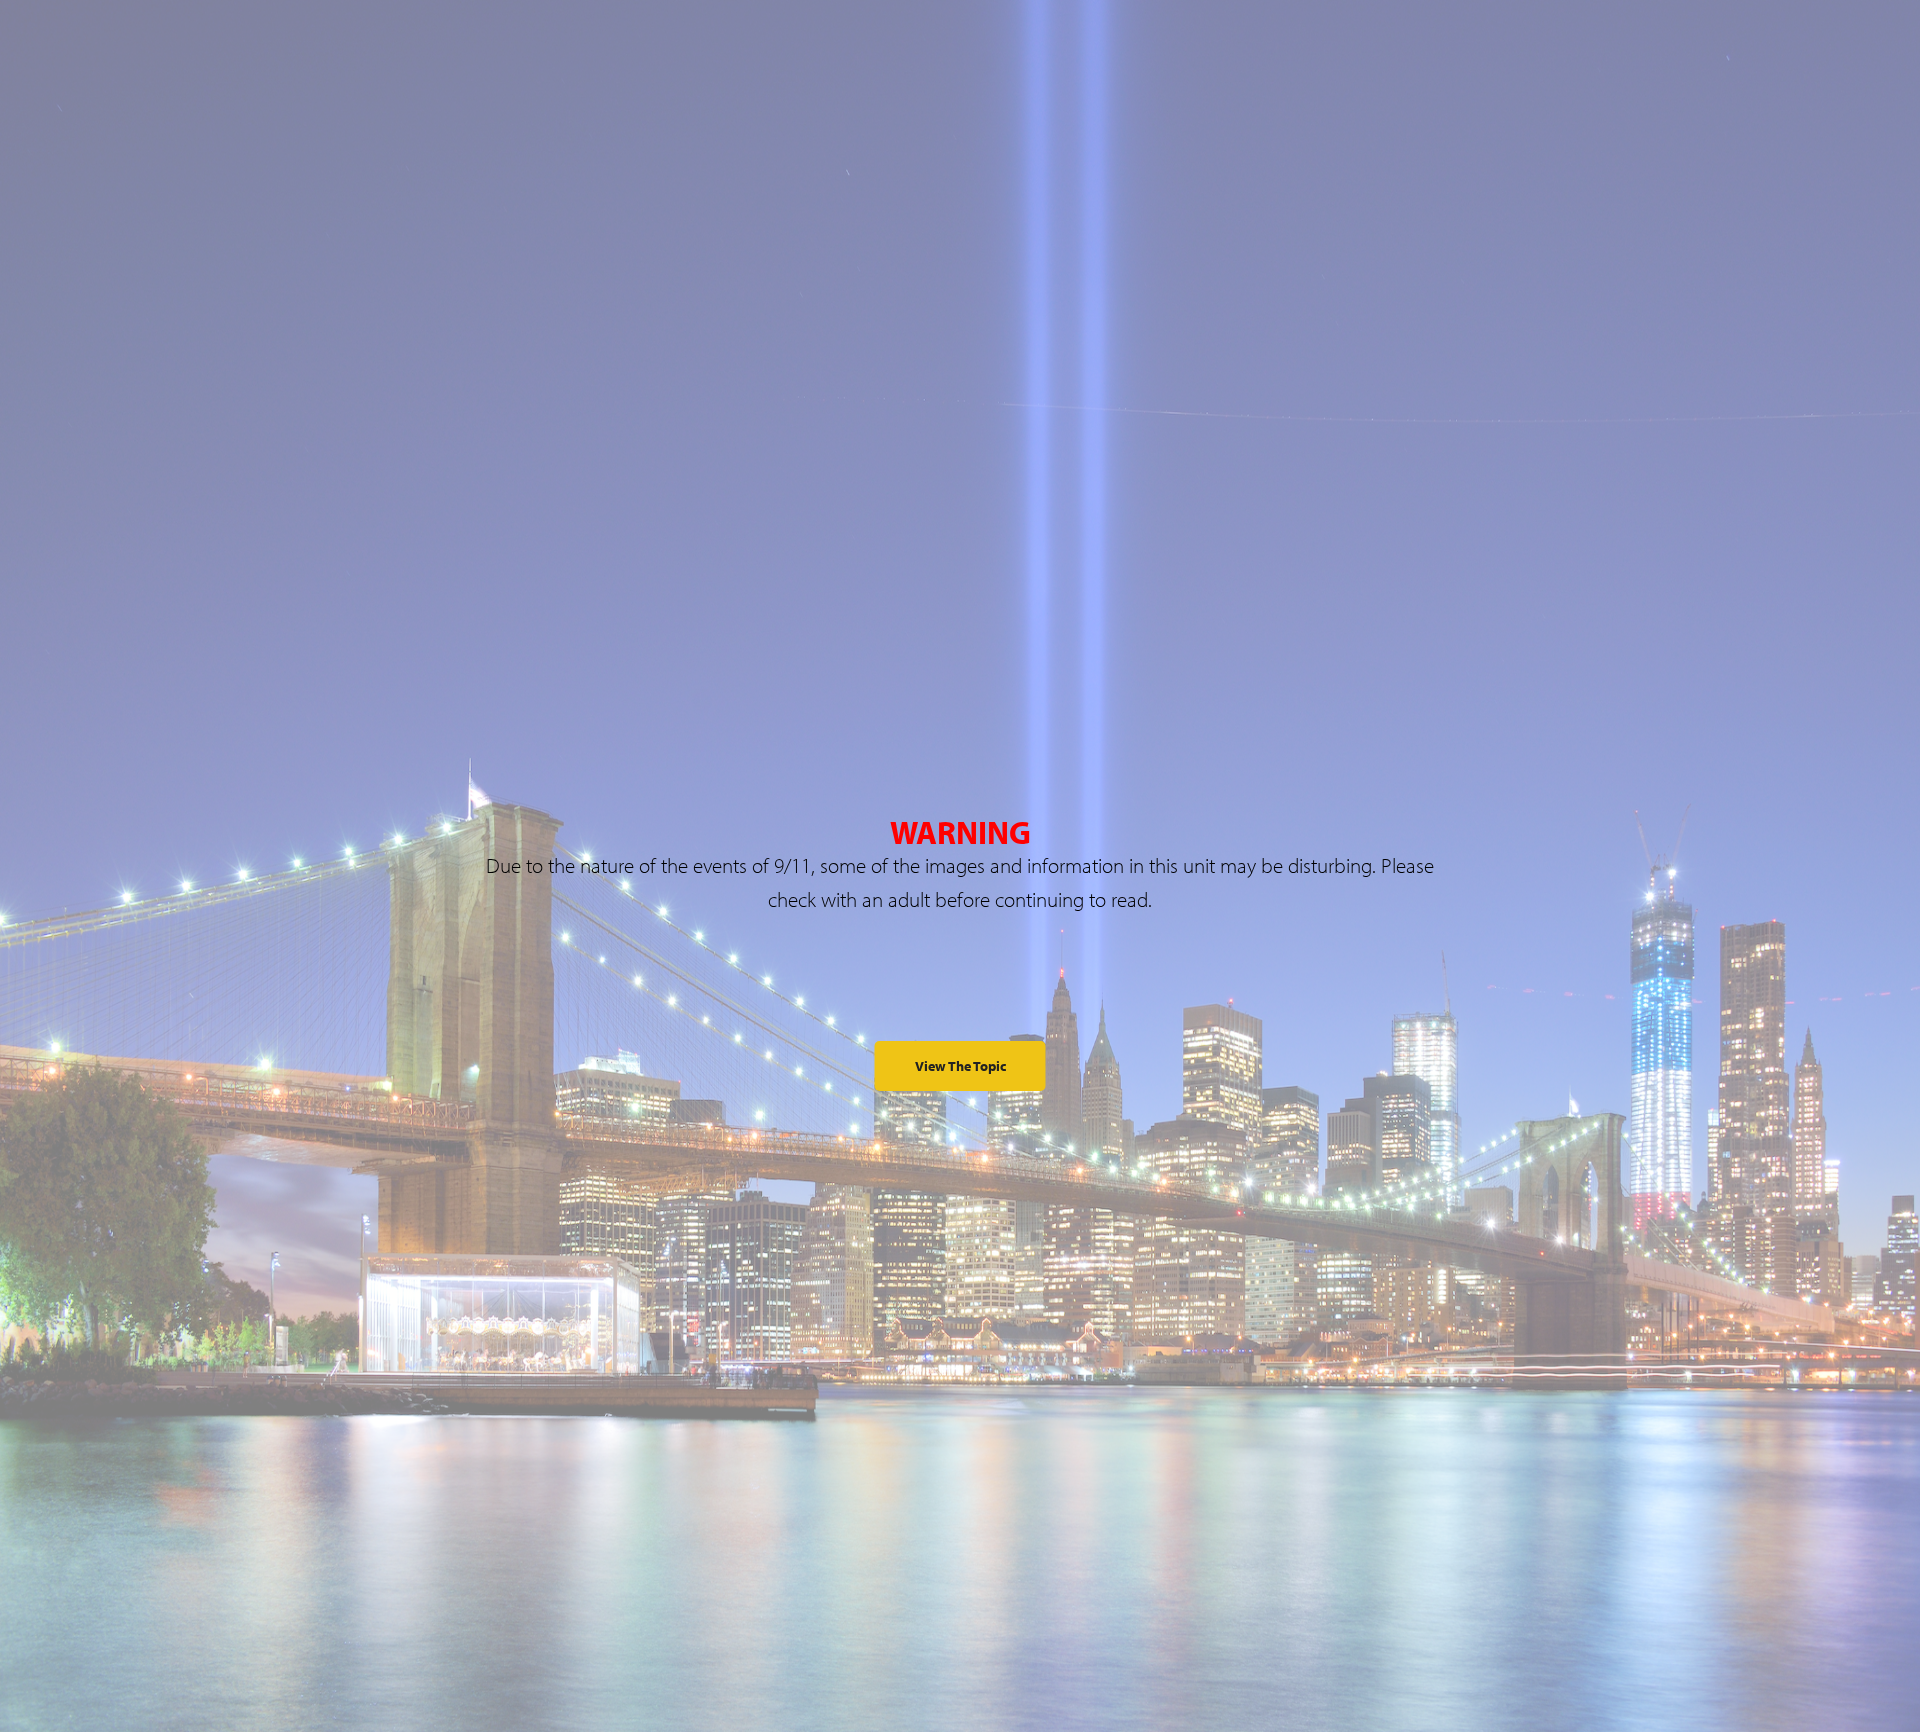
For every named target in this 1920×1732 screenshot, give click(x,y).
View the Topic (960, 1066)
